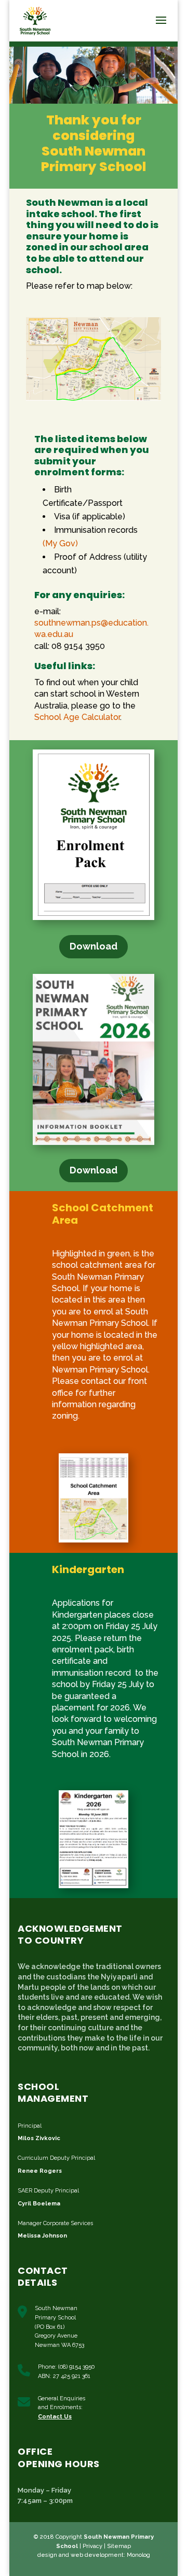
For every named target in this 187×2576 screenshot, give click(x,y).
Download (94, 946)
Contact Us (55, 2417)
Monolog (138, 2555)
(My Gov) (60, 543)
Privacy (92, 2546)
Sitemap (119, 2546)
